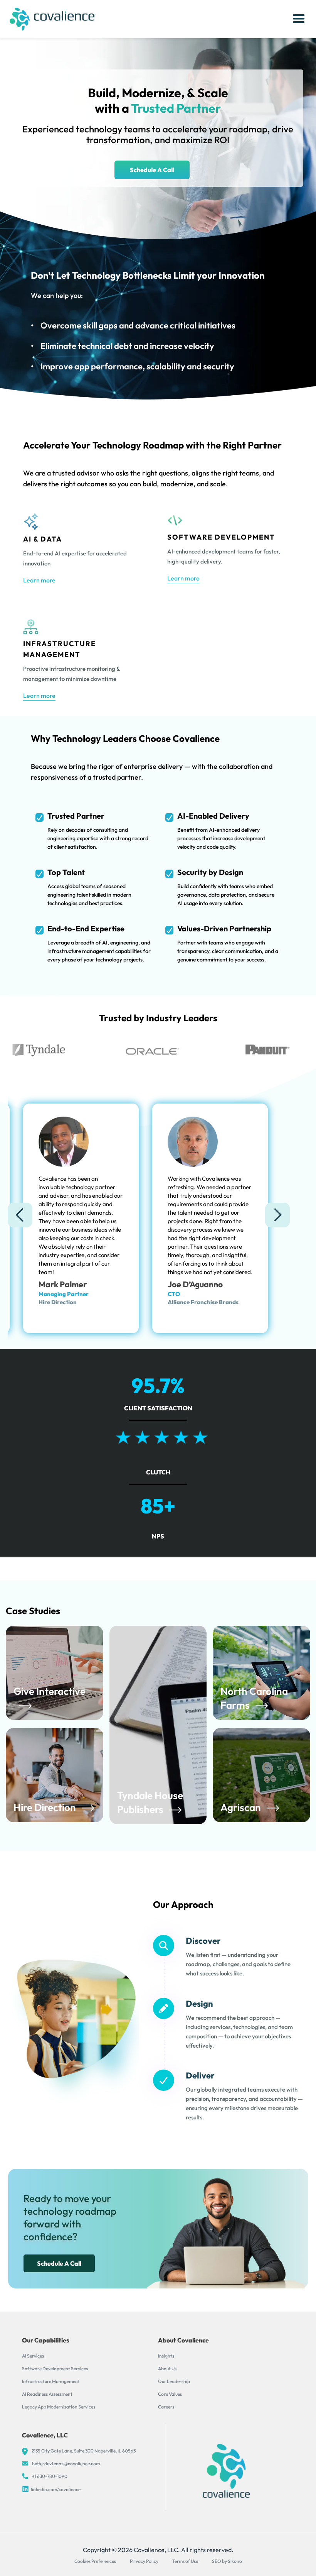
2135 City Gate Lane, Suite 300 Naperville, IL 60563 (84, 2451)
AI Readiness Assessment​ (47, 2394)
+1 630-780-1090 (50, 2476)
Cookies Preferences (95, 2561)
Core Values (170, 2394)
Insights (166, 2356)
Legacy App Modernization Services (59, 2407)
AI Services (33, 2356)
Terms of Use (185, 2561)
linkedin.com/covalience (56, 2489)
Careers (166, 2407)
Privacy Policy (144, 2561)
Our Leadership (174, 2381)
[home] (52, 19)
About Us (167, 2369)
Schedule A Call (152, 170)
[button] (299, 19)
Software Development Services (55, 2369)
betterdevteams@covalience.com (66, 2463)
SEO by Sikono (227, 2561)
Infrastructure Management (51, 2381)
